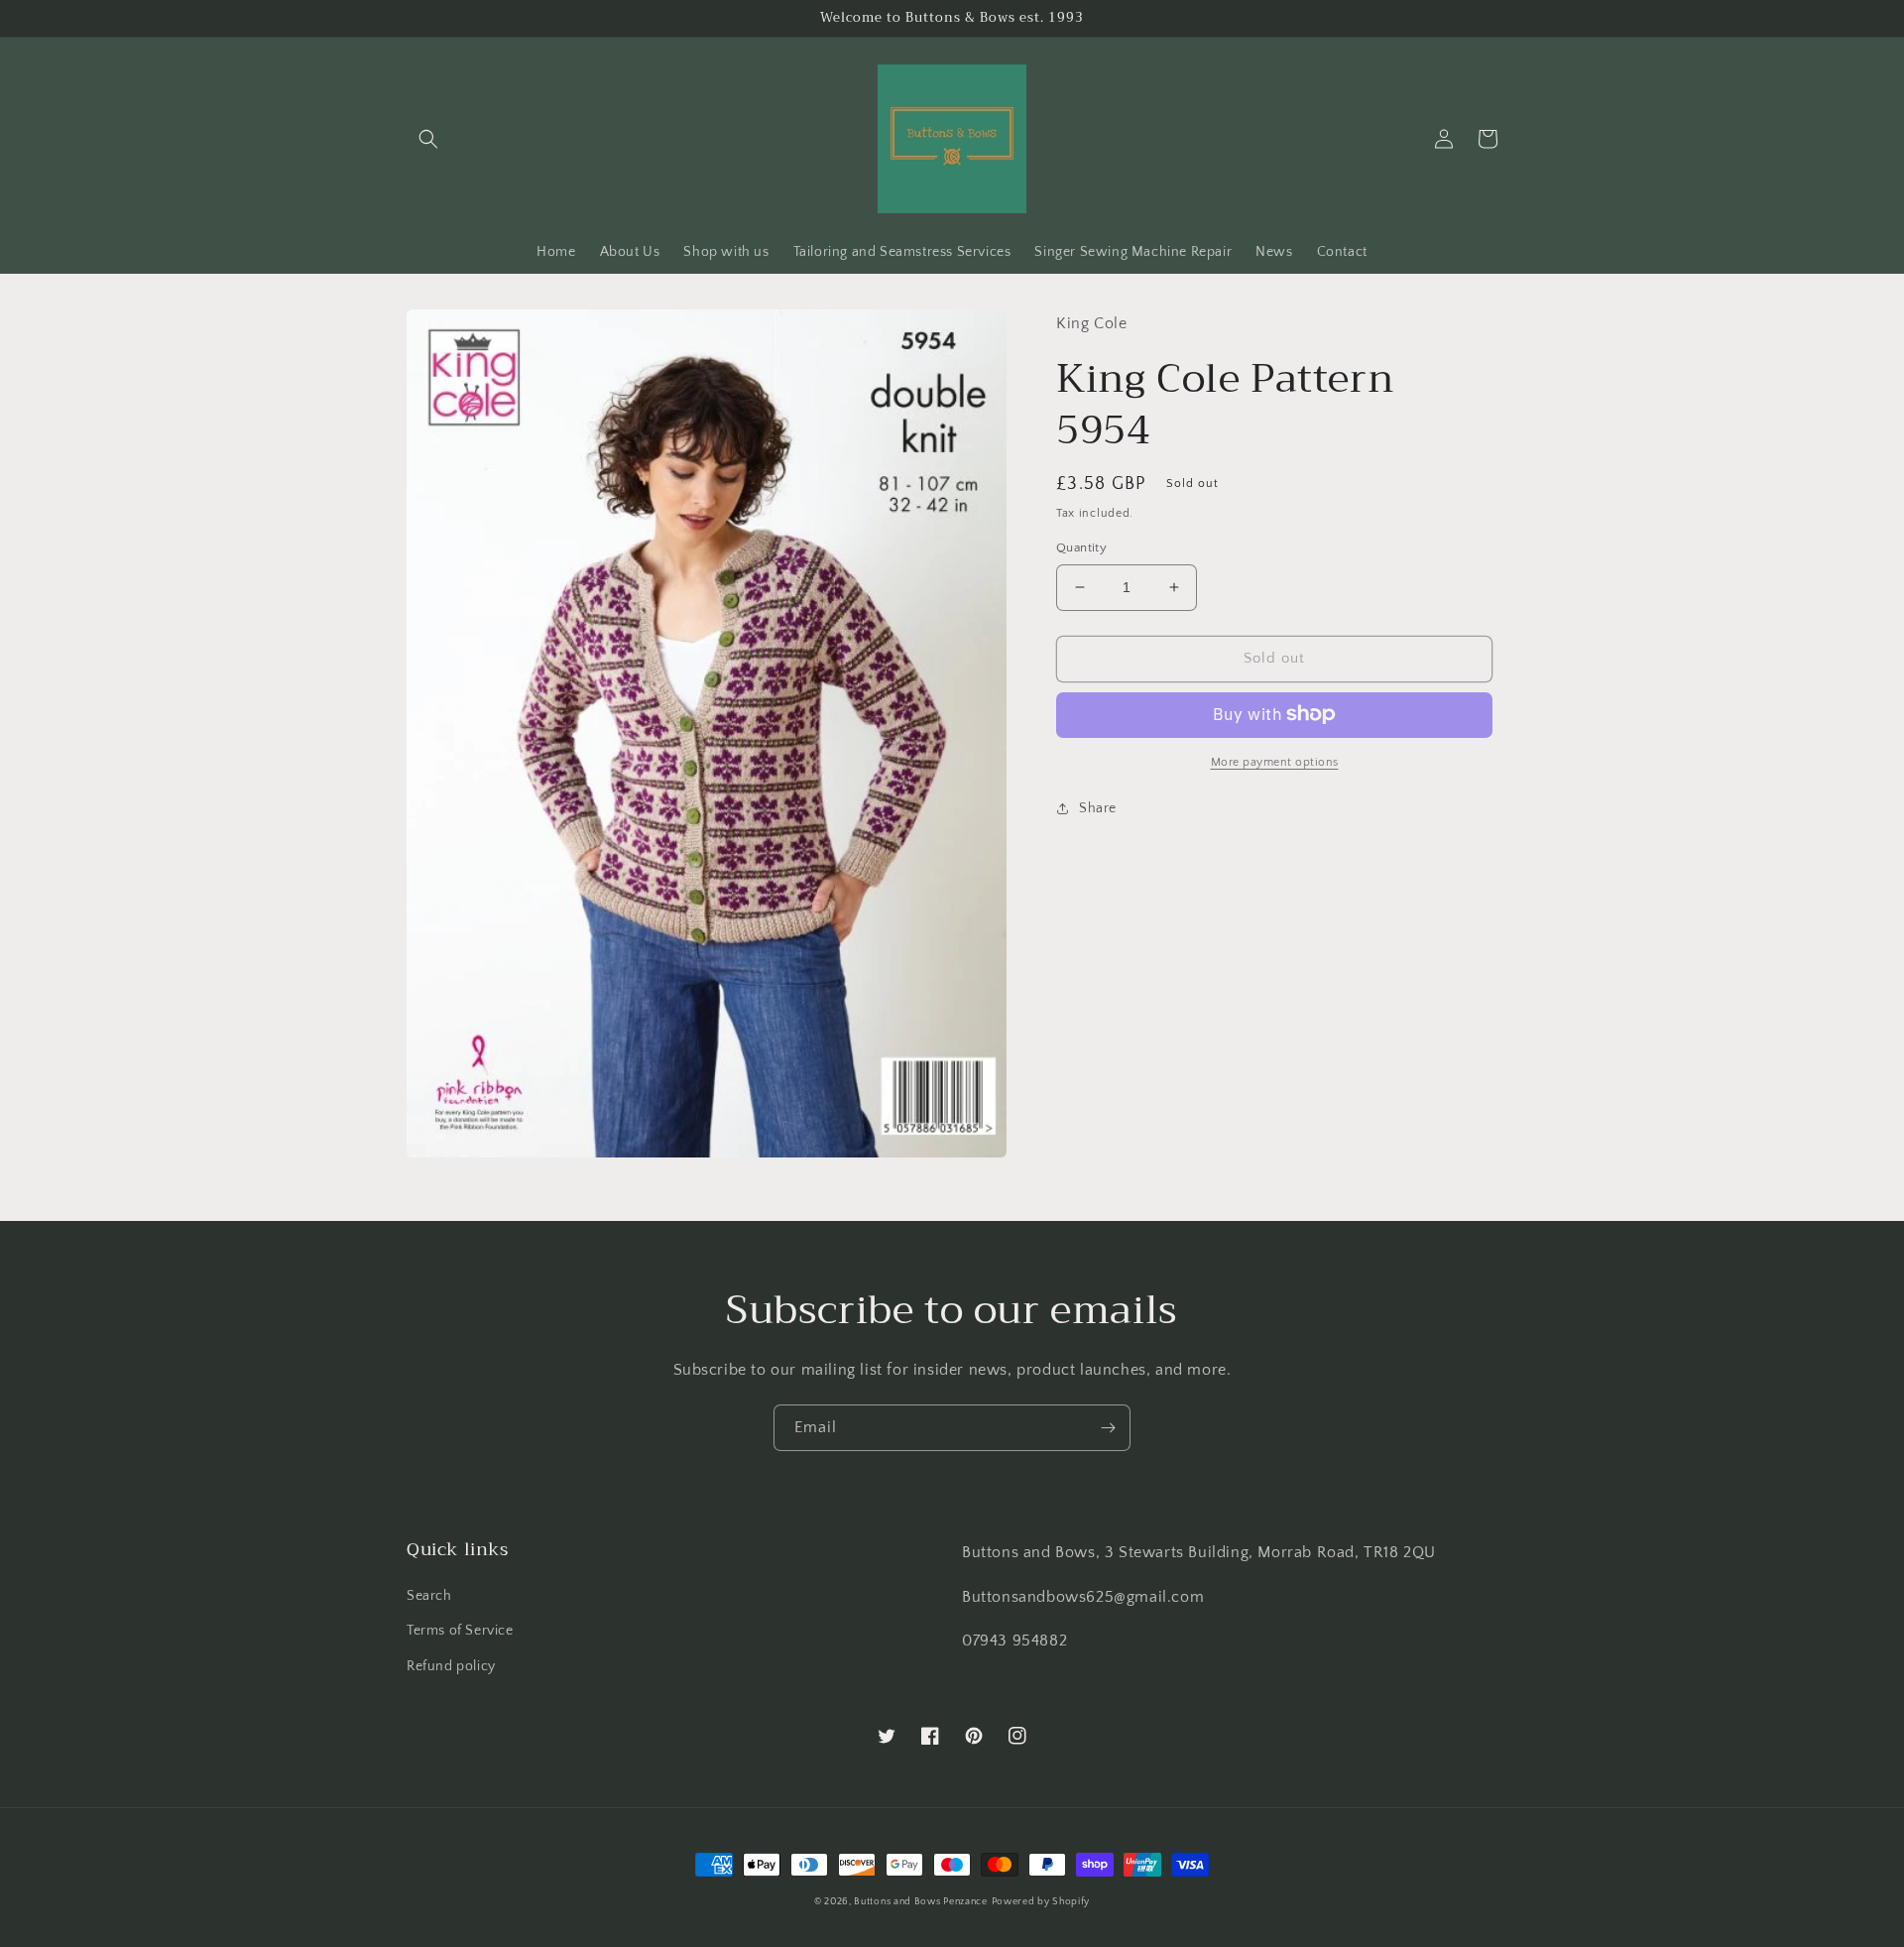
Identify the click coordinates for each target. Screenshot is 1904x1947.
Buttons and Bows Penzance (921, 1902)
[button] (428, 139)
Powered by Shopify (1041, 1902)
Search (429, 1596)
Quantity (1081, 548)
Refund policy (451, 1666)
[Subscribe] (1108, 1428)
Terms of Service (460, 1631)
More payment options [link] (1275, 761)
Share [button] (1098, 807)
